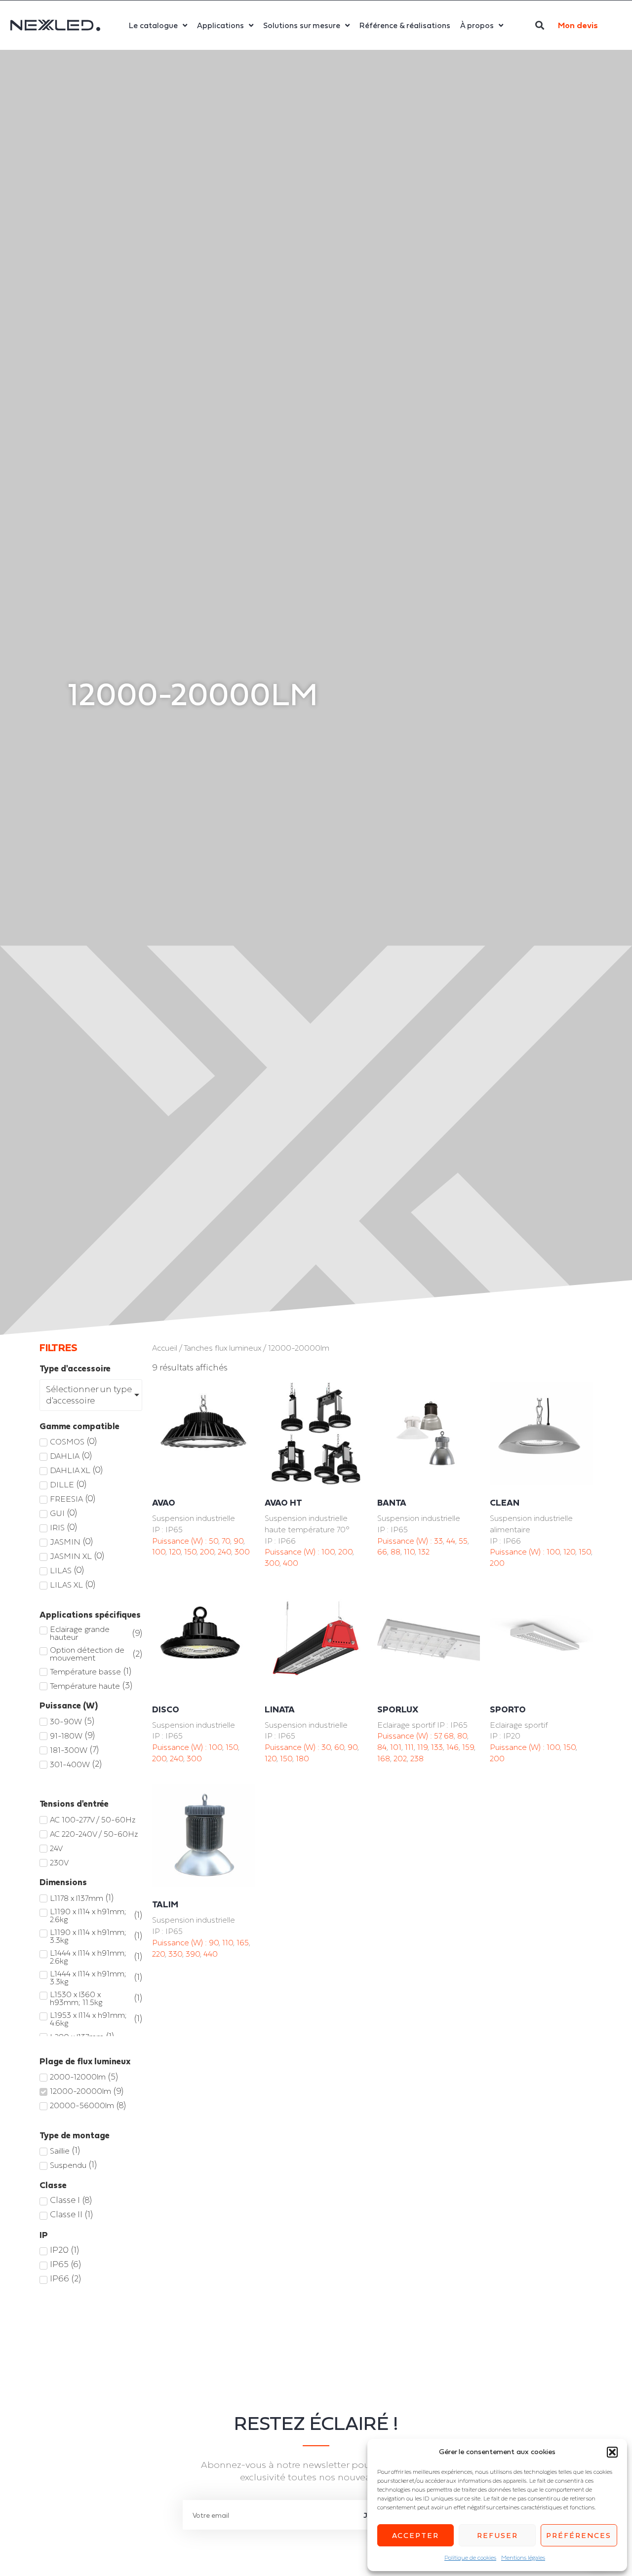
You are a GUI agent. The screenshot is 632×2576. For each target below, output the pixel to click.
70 (226, 1541)
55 (463, 1541)
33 (438, 1541)
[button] (612, 2452)
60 (339, 1747)
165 (243, 1942)
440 (211, 1954)
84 (382, 1747)
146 (453, 1747)
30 (326, 1747)
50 (214, 1541)
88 (395, 1552)
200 (207, 1552)
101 (396, 1747)
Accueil (165, 1348)
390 (193, 1954)
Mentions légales (523, 2558)
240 (224, 1552)
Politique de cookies (470, 2558)
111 (409, 1747)
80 (462, 1736)
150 (190, 1552)
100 (159, 1552)
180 (302, 1758)
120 (175, 1552)
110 (409, 1552)
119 (422, 1747)
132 (424, 1552)
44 (451, 1541)
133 (437, 1747)
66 (382, 1552)
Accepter (415, 2535)
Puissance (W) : (180, 1541)
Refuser (497, 2535)
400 (291, 1563)
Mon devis (578, 25)
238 (417, 1758)
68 (449, 1736)
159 (468, 1747)
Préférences (579, 2535)
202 (400, 1758)
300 (242, 1552)
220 (158, 1954)
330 (175, 1954)
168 (384, 1758)
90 (238, 1541)
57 (437, 1736)
